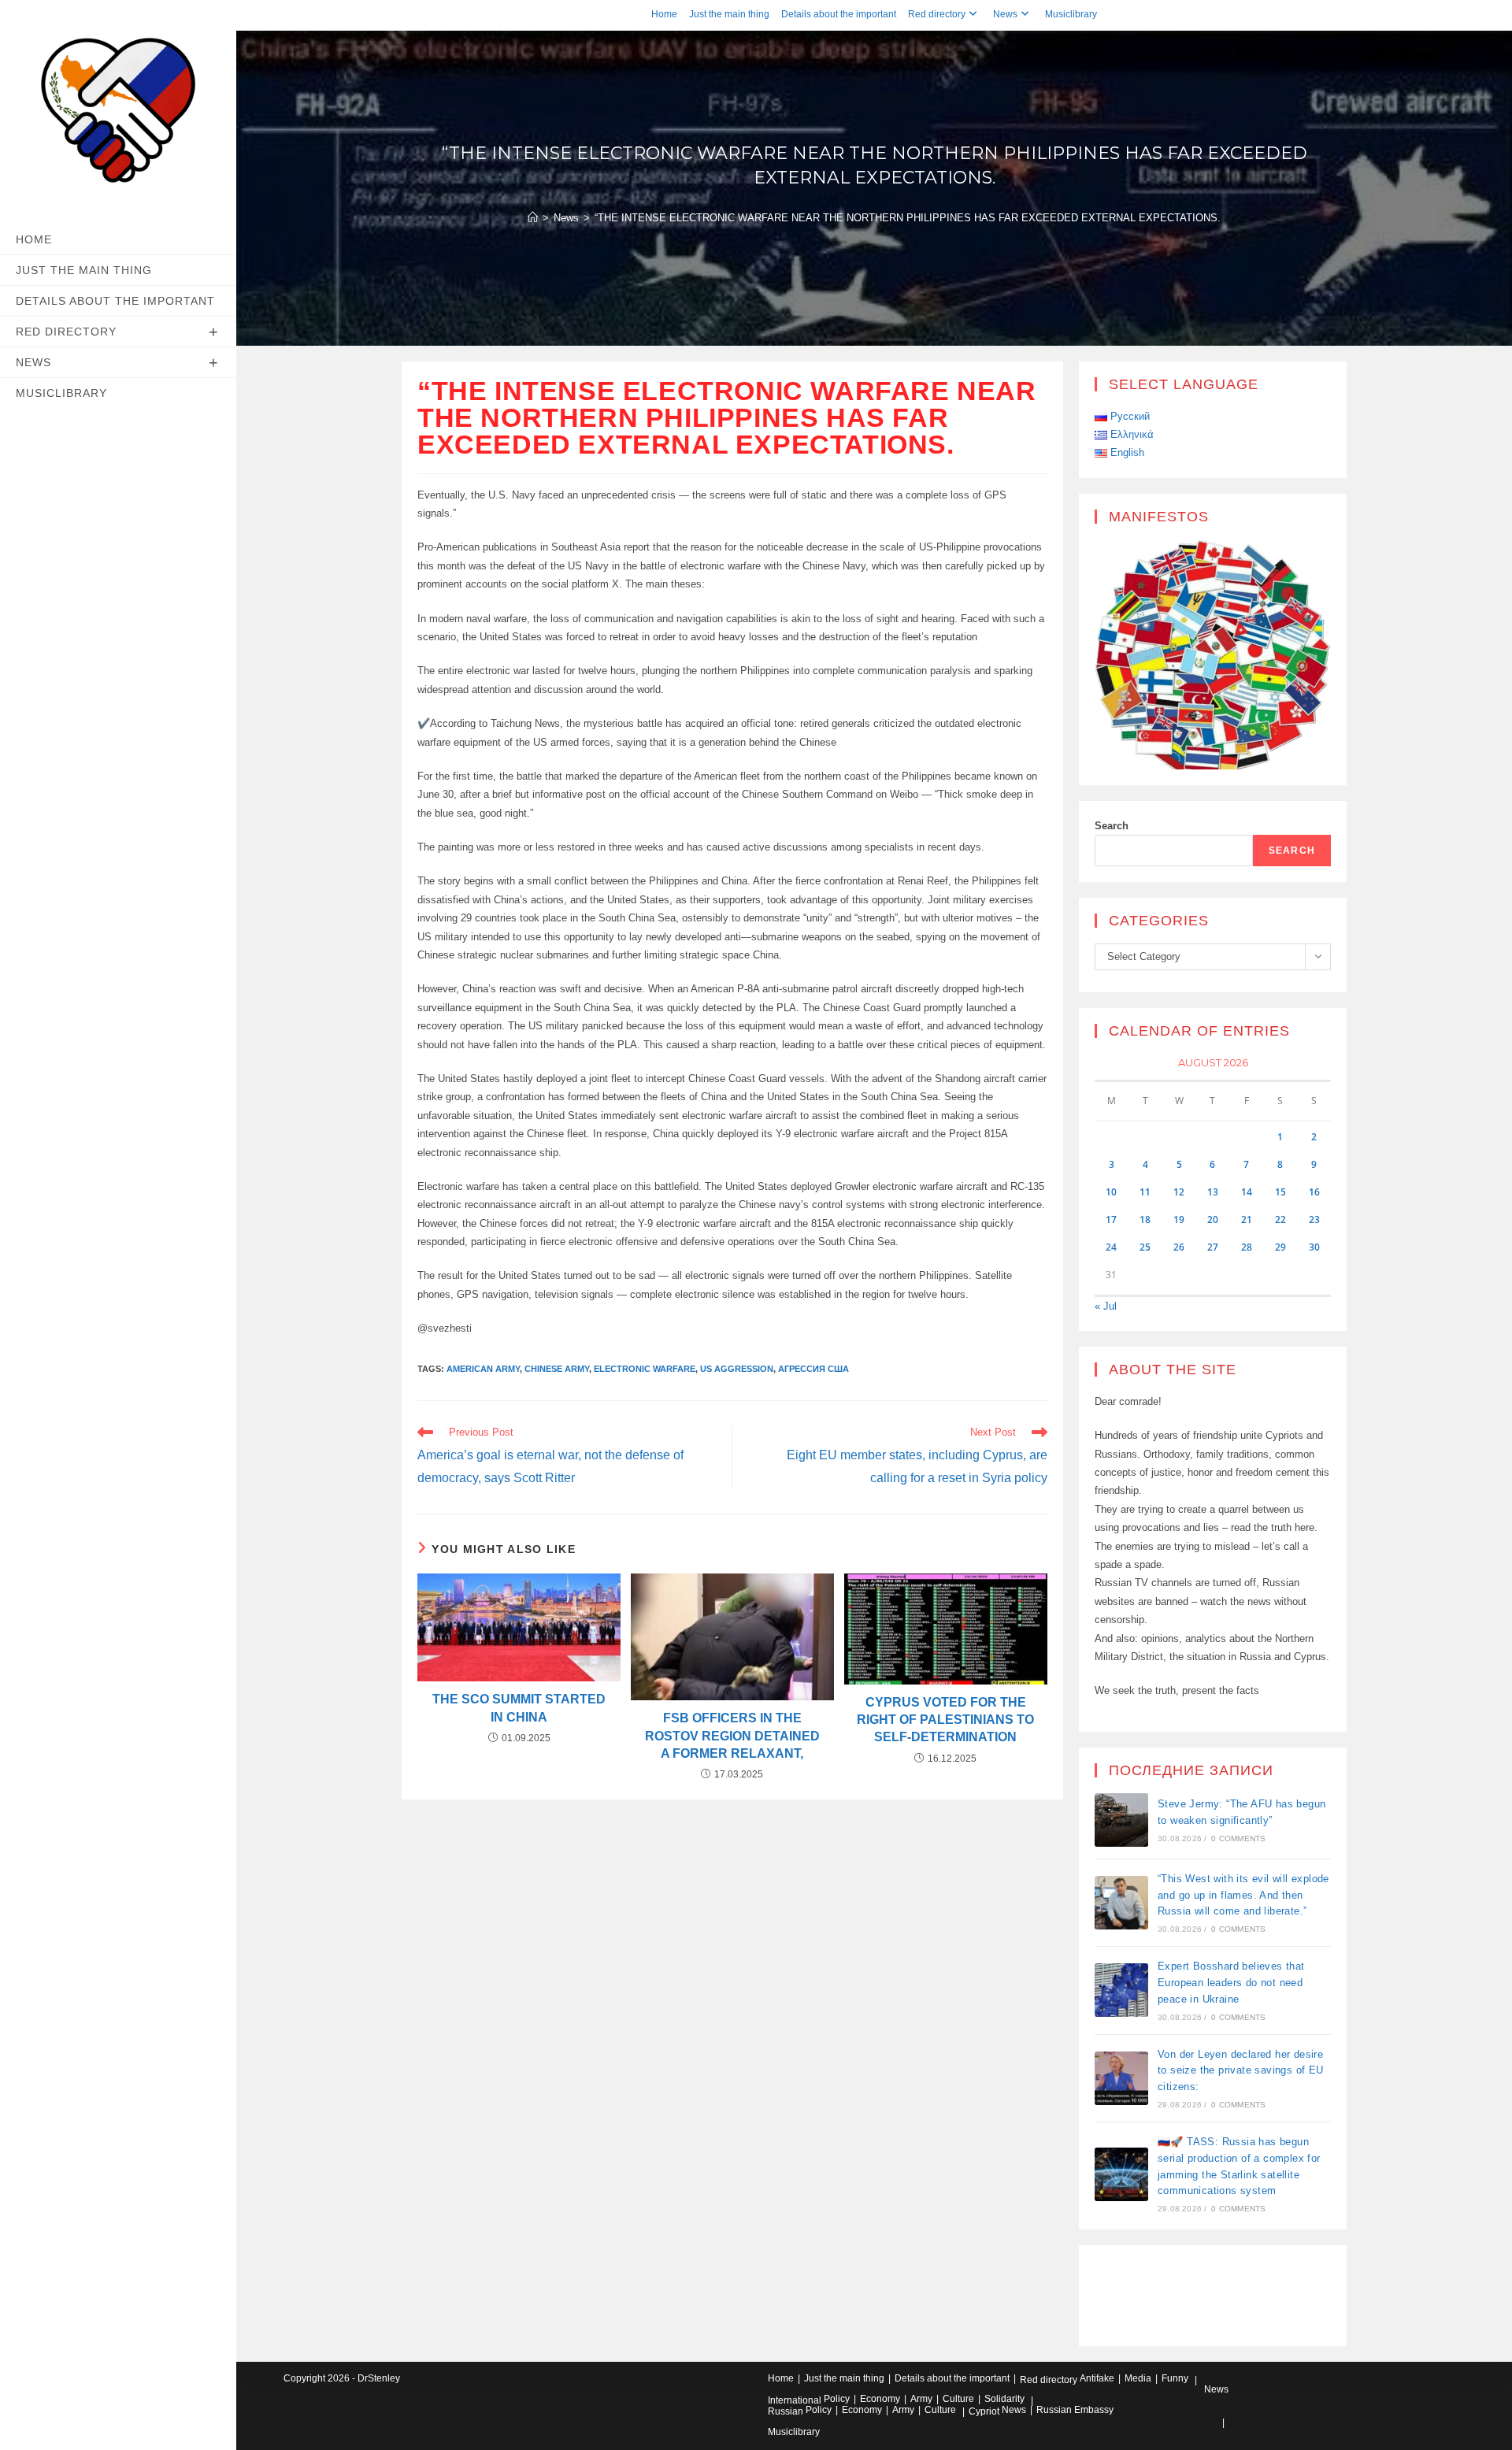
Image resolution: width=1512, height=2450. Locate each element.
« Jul (1106, 1306)
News (1005, 14)
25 (1145, 1247)
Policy (837, 2399)
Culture (958, 2399)
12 (1179, 1192)
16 (1314, 1192)
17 (1111, 1219)
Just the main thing (729, 14)
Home (664, 14)
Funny (1175, 2378)
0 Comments (1238, 1838)
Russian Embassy (1075, 2410)
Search (1112, 826)
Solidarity (1004, 2399)
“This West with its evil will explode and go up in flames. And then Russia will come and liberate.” (1243, 1895)
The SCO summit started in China (519, 1708)
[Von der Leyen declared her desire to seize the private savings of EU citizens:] (1121, 2078)
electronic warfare (645, 1369)
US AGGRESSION (737, 1369)
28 (1247, 1247)
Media (1138, 2378)
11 (1145, 1192)
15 (1280, 1192)
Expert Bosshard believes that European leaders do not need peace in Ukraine (1231, 1983)
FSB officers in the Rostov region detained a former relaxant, (732, 1736)
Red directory (937, 14)
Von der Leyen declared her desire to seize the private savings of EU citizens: (1241, 2071)
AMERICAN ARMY (483, 1369)
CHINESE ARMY (557, 1369)
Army (921, 2399)
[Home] (533, 218)
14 (1247, 1192)
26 (1179, 1247)
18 (1145, 1219)
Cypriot (984, 2411)
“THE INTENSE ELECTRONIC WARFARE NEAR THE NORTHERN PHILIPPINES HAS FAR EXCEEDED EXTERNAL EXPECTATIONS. (908, 218)
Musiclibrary (1071, 14)
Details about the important (839, 14)
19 (1179, 1219)
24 (1111, 1247)
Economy (880, 2399)
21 (1247, 1219)
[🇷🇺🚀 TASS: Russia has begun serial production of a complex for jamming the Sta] (1121, 2174)
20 (1213, 1219)
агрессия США (813, 1369)
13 (1213, 1192)
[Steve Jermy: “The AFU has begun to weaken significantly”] (1121, 1820)
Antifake (1097, 2378)
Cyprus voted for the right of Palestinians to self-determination (945, 1720)
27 (1213, 1247)
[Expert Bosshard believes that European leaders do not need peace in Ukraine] (1121, 1990)
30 (1314, 1247)
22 (1280, 1219)
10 (1111, 1192)
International (795, 2400)
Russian (786, 2411)
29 (1280, 1247)
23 (1314, 1219)
